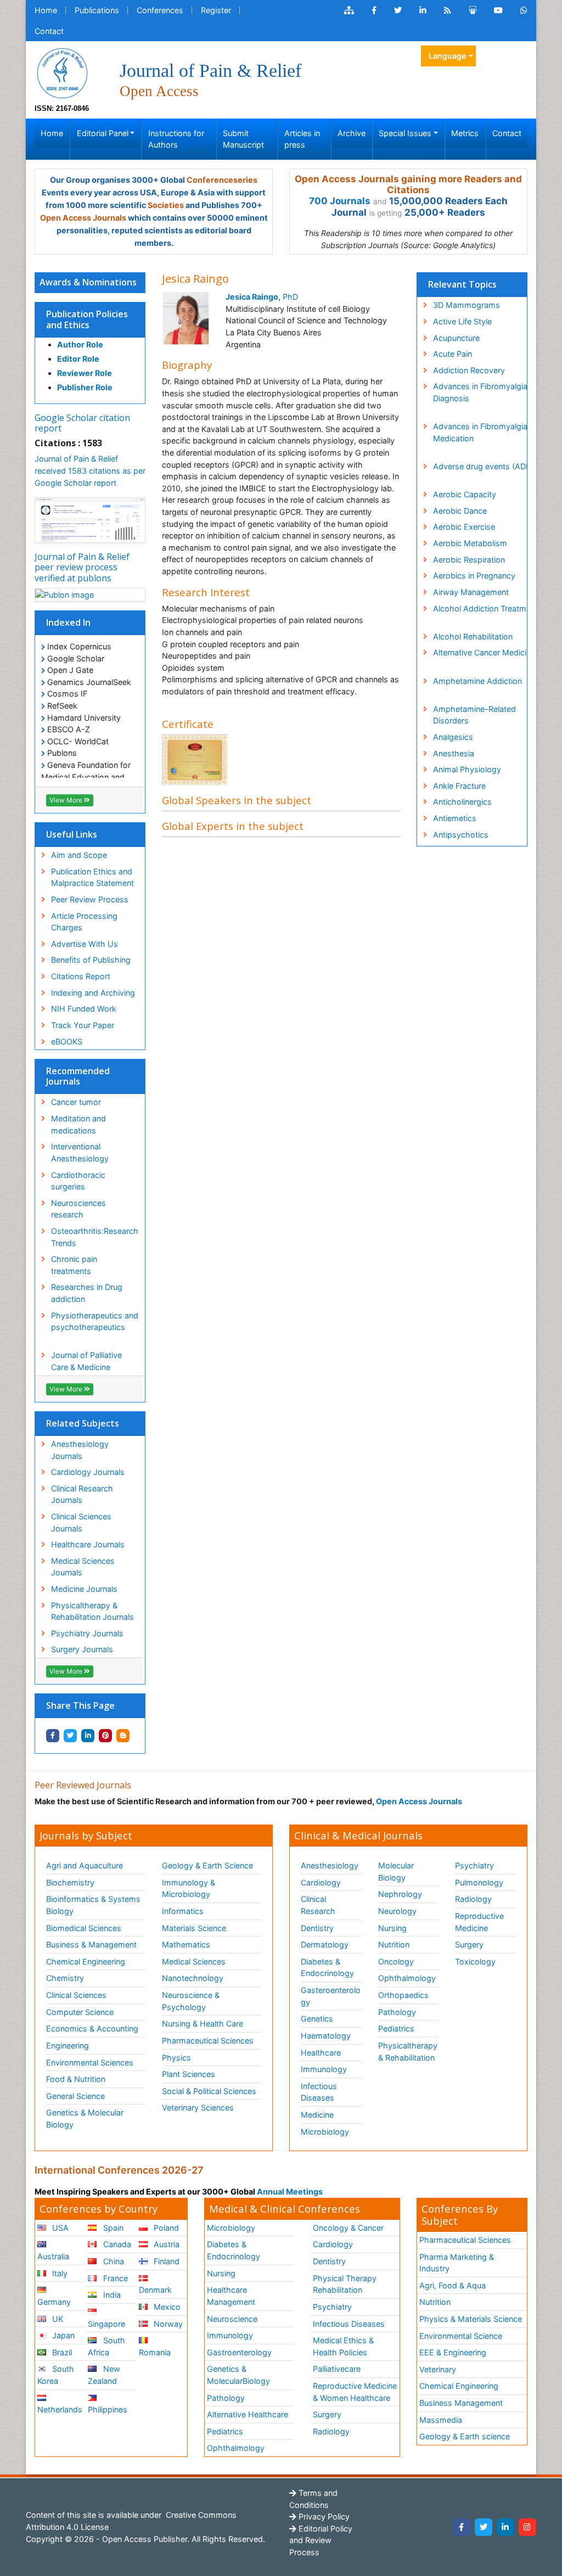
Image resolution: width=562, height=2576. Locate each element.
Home (46, 10)
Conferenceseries (222, 180)
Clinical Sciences (76, 1995)
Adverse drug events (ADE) (483, 466)
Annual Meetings (290, 2191)
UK (57, 2319)
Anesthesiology (330, 1865)
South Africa (106, 2346)
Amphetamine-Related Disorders (474, 715)
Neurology (397, 1911)
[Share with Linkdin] (88, 1736)
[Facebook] (462, 2527)
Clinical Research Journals (82, 1494)
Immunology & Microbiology (189, 1888)
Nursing (392, 1928)
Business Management (461, 2403)
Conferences (160, 10)
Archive (352, 133)
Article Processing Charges (84, 922)
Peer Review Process (90, 899)
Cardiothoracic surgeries (78, 1181)
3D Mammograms (467, 305)
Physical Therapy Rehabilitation (345, 2284)
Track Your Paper (83, 1025)
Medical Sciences (194, 1962)
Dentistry (317, 1928)
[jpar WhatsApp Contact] (524, 10)
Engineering (68, 2045)
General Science (75, 2096)
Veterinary (438, 2369)
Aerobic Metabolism (470, 543)
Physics (176, 2058)
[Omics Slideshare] (473, 10)
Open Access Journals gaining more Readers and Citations (408, 184)
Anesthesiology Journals (80, 1450)
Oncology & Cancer (348, 2228)
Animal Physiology (467, 769)
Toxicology (475, 1962)
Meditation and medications (78, 1124)
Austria (165, 2244)
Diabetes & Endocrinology (327, 1968)
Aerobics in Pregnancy (474, 576)
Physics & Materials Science (471, 2319)
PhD (262, 297)
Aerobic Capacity (465, 494)
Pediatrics (396, 2028)
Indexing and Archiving (93, 993)
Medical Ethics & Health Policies (343, 2346)
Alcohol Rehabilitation (473, 636)
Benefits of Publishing (91, 960)
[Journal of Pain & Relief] (62, 72)
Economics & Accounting (92, 2028)
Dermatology (325, 1944)
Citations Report (81, 976)
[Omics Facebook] (374, 10)
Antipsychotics (461, 835)
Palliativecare (337, 2369)
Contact (49, 31)
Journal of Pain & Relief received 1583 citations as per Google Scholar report (90, 470)
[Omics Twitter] (398, 10)
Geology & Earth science (465, 2436)
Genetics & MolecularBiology (238, 2375)
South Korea (56, 2375)
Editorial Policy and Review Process (321, 2540)
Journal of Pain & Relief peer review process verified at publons (82, 567)
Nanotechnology (193, 1978)
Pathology (397, 2012)
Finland (165, 2261)
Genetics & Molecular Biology (85, 2118)
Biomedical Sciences (84, 1928)
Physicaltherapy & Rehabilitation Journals (92, 1611)
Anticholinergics (462, 802)
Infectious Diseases (319, 2092)
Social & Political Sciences (209, 2091)
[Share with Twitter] (70, 1736)
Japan (62, 2335)
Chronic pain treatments (74, 1265)
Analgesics (453, 737)
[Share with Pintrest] (105, 1736)
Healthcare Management (231, 2296)
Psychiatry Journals (87, 1633)
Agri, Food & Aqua (453, 2285)
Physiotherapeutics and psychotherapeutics (95, 1321)
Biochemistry (70, 1882)
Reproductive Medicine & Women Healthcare (355, 2392)
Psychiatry (474, 1865)
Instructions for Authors (176, 139)
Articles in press (302, 139)
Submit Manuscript (243, 139)
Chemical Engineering (86, 1962)
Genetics (317, 2019)
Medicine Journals (84, 1589)
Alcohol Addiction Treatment (485, 608)
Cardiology (321, 1882)
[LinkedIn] (505, 2527)
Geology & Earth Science (207, 1865)
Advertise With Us (85, 944)
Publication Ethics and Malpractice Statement (92, 877)
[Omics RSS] (448, 10)
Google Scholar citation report (82, 423)
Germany (54, 2302)
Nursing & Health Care (203, 2024)
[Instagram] (527, 2527)
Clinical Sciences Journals (81, 1522)
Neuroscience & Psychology (191, 2001)
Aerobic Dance (460, 511)
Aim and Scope (79, 855)
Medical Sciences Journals (83, 1567)
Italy (59, 2273)
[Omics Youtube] (498, 10)
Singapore (106, 2324)
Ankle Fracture (459, 786)
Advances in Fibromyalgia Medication (480, 432)
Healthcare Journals (88, 1544)
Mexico (166, 2307)
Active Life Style (462, 321)
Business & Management (91, 1944)
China (113, 2261)
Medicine (317, 2115)
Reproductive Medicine (479, 1922)
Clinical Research (318, 1905)
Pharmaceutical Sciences (208, 2041)
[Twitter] (484, 2527)
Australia (53, 2256)
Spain (112, 2228)
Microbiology (325, 2132)
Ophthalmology (407, 1978)
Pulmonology (479, 1882)
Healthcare (321, 2053)
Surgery (469, 1944)
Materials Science (194, 1928)
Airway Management (471, 592)
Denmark (155, 2290)
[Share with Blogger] (123, 1736)
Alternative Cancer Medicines (486, 652)
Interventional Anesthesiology (80, 1152)
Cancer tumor (76, 1102)
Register (216, 10)
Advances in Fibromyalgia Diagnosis (480, 392)
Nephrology (400, 1894)
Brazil (61, 2352)
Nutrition (394, 1944)
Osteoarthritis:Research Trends (95, 1237)
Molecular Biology (396, 1871)
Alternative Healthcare (248, 2414)
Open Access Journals (83, 218)
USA (59, 2228)
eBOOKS (67, 1042)
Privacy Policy (323, 2516)
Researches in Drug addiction (87, 1293)
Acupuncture (456, 338)
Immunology (324, 2069)
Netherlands (60, 2409)
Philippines (108, 2409)
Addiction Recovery (469, 370)
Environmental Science (461, 2336)
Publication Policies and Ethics (87, 319)
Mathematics (186, 1944)
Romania (155, 2352)
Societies (166, 205)
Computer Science (80, 2012)
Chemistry (65, 1978)
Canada (116, 2244)
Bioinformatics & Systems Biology (93, 1905)
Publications (97, 10)
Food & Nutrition (76, 2079)
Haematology (326, 2036)
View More (67, 800)
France (114, 2278)
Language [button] (448, 56)
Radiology (473, 1899)
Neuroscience (232, 2319)
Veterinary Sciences (198, 2108)
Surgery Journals (82, 1649)
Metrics (465, 133)
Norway (167, 2324)
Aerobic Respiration (469, 560)
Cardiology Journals (88, 1472)
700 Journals (340, 201)
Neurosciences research (78, 1209)
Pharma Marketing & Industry (457, 2263)
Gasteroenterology (331, 1996)
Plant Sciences (189, 2074)
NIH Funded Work (84, 1009)
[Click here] (349, 10)
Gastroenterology (239, 2352)
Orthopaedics (403, 1995)
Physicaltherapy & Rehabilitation (408, 2052)
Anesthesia (454, 753)
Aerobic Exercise (464, 527)
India (111, 2295)
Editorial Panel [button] (103, 133)
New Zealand (104, 2375)
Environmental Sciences (90, 2063)
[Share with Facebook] (53, 1736)
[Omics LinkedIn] (423, 10)
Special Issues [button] (405, 133)
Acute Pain (453, 354)
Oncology (396, 1962)
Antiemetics (455, 818)
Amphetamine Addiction (477, 681)
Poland (165, 2228)
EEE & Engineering (453, 2352)
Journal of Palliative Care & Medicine (86, 1361)
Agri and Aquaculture (85, 1865)
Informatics (183, 1911)
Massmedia (441, 2420)
